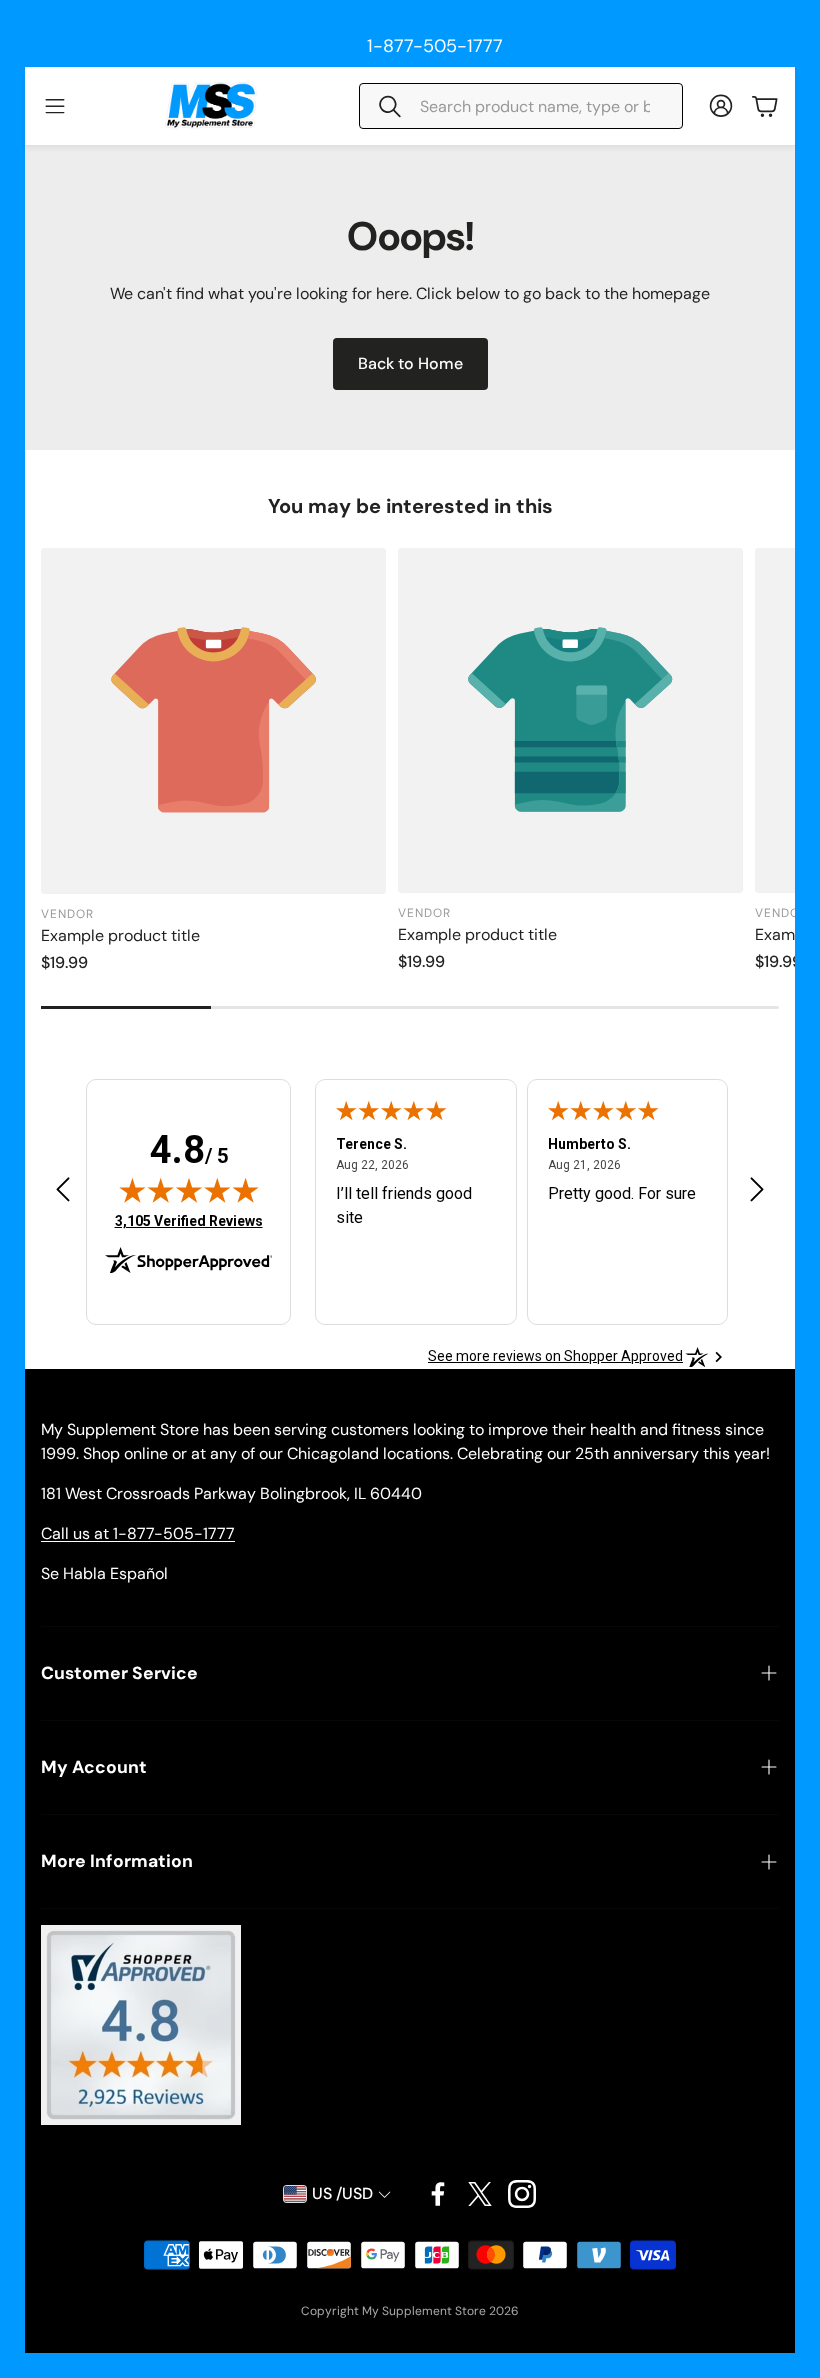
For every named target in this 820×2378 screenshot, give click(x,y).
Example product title (120, 935)
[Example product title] (213, 720)
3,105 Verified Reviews (189, 1220)
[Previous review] (63, 1188)
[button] (521, 106)
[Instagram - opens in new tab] (522, 2194)
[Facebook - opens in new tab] (438, 2194)
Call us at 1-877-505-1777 (138, 1533)
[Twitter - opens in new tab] (480, 2194)
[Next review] (757, 1188)
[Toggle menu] (55, 106)
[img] (189, 1190)
